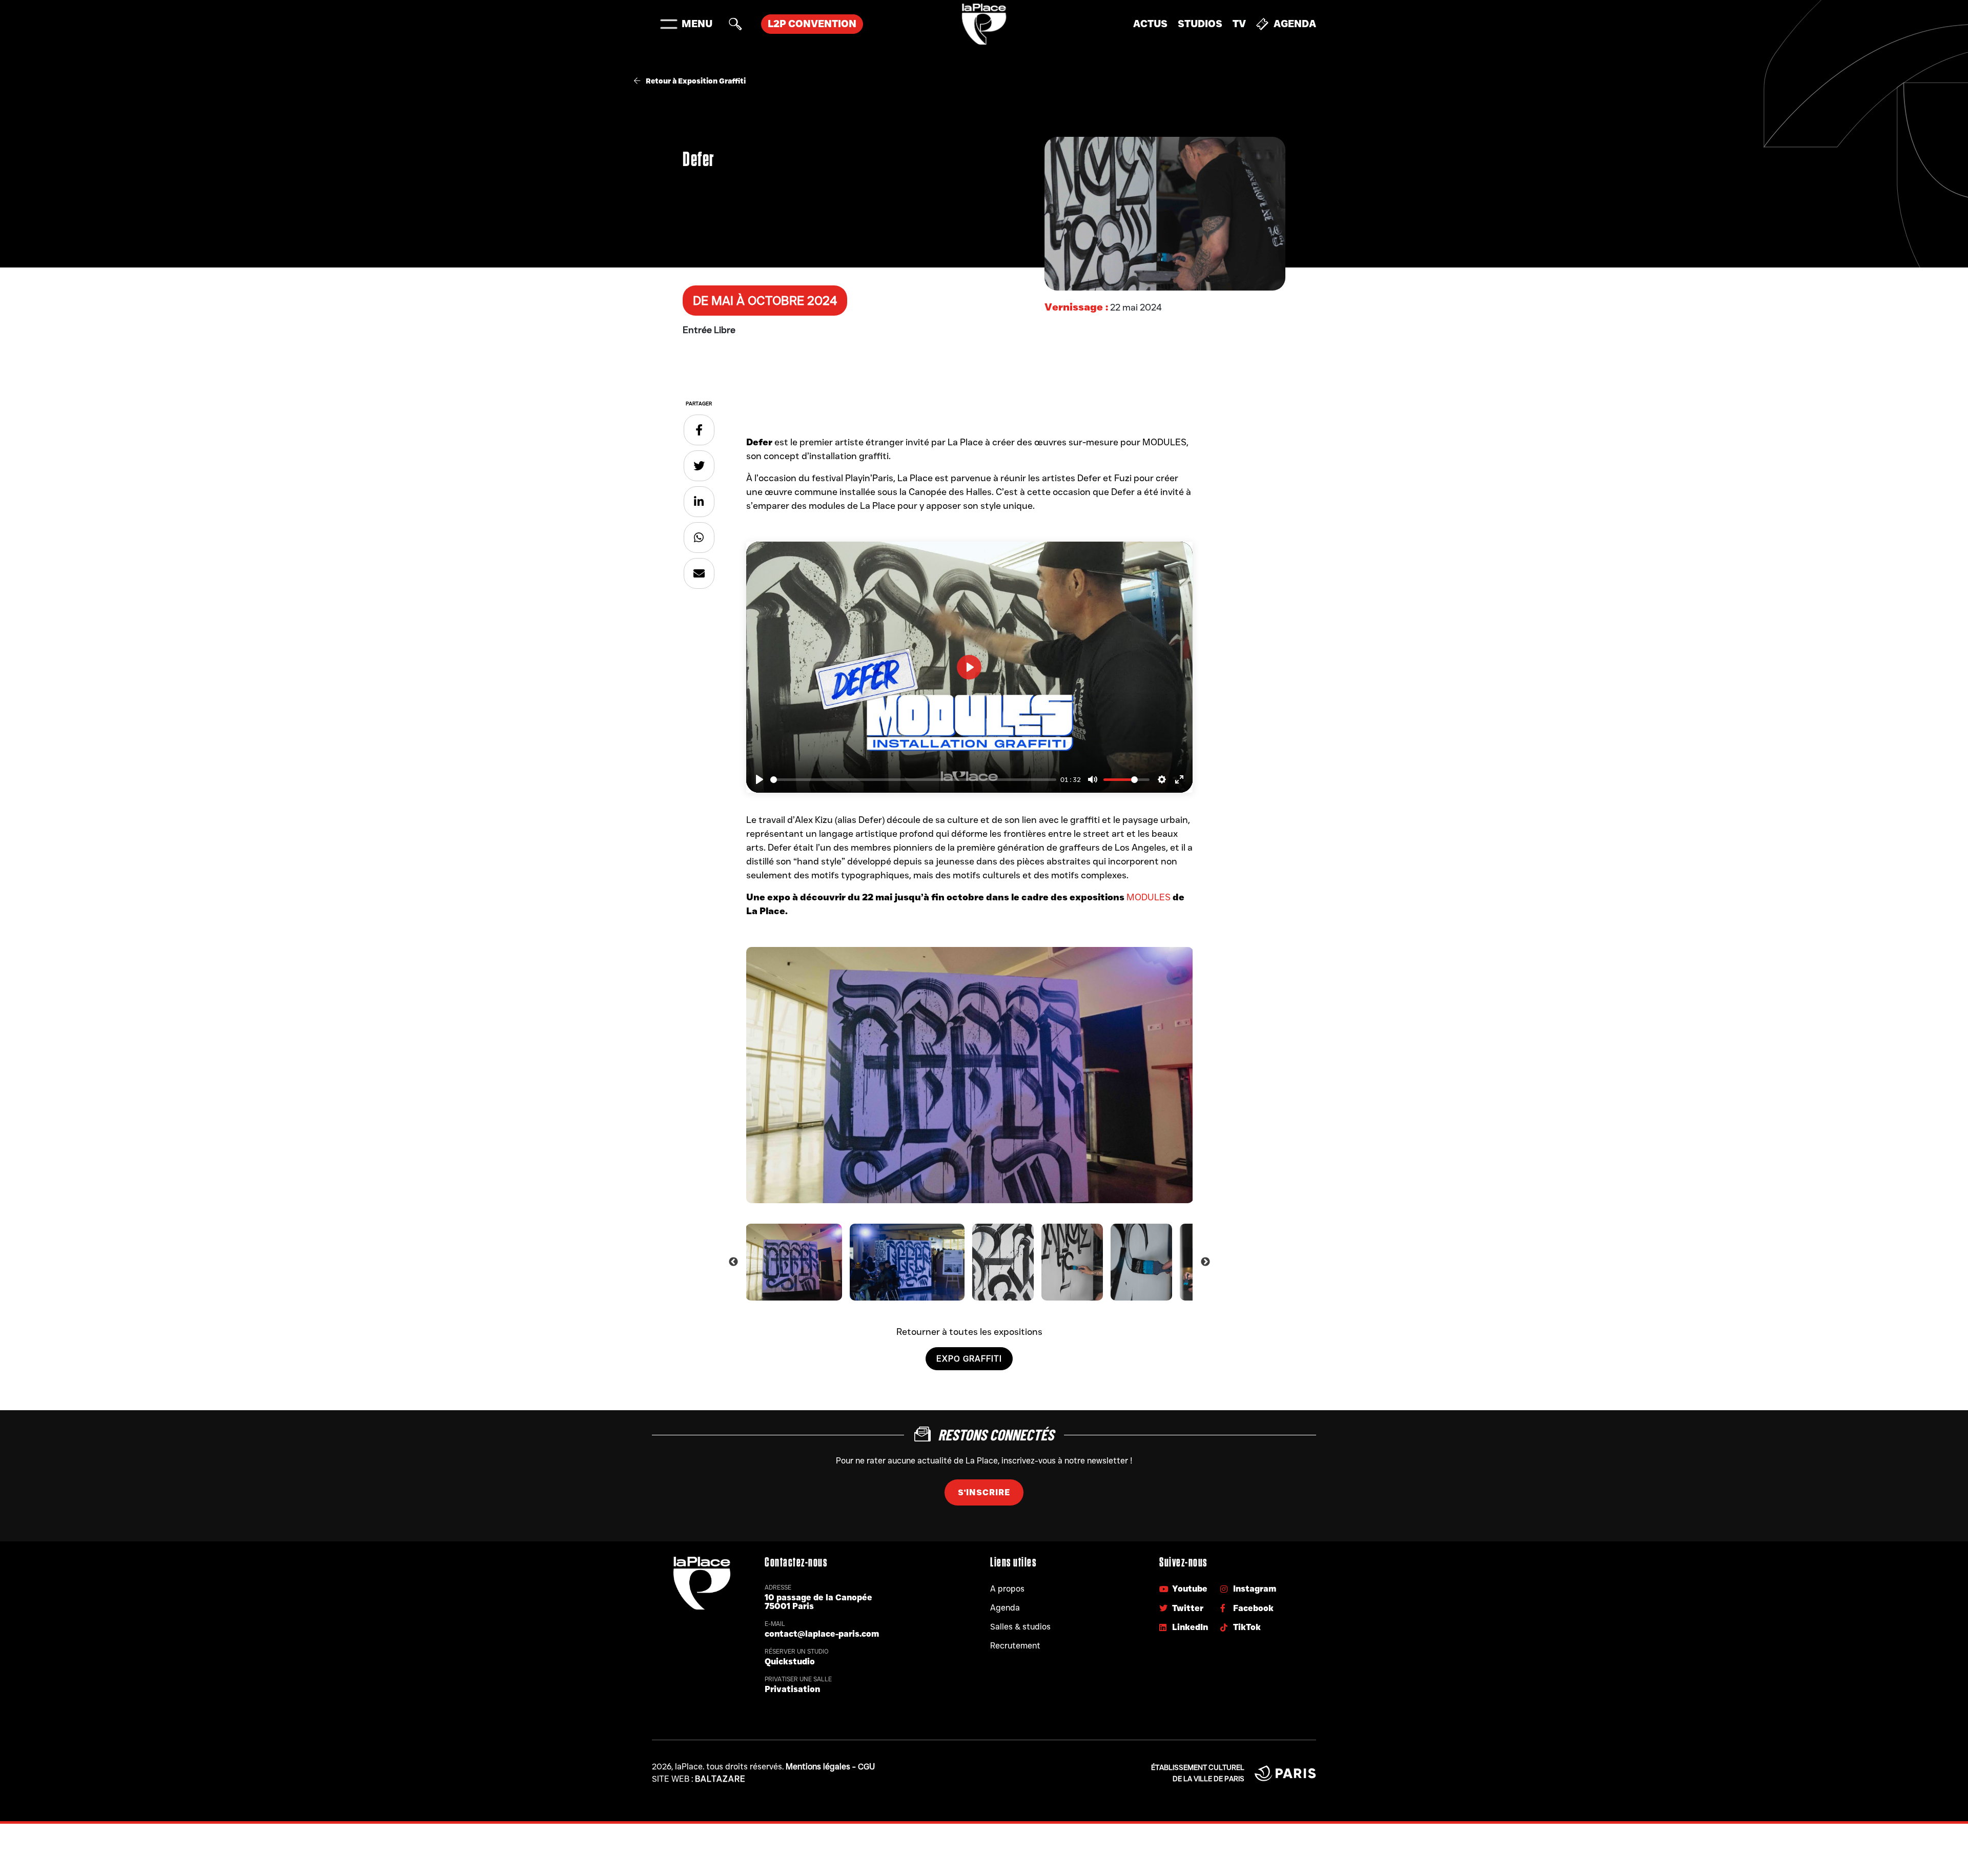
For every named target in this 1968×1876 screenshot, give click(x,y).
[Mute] (1093, 779)
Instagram (1255, 1589)
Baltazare (720, 1779)
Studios (1200, 24)
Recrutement (1015, 1646)
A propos (1007, 1589)
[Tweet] (699, 466)
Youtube (1190, 1589)
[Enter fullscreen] (1179, 779)
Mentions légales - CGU (830, 1767)
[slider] (914, 780)
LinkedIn (1190, 1627)
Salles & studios (1020, 1627)
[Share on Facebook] (699, 430)
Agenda (1295, 24)
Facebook (1253, 1608)
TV (1239, 24)
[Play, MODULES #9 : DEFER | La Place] (760, 779)
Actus (1150, 24)
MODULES (1149, 897)
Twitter (1188, 1608)
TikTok (1247, 1627)
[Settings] (1162, 779)
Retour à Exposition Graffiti (695, 81)
